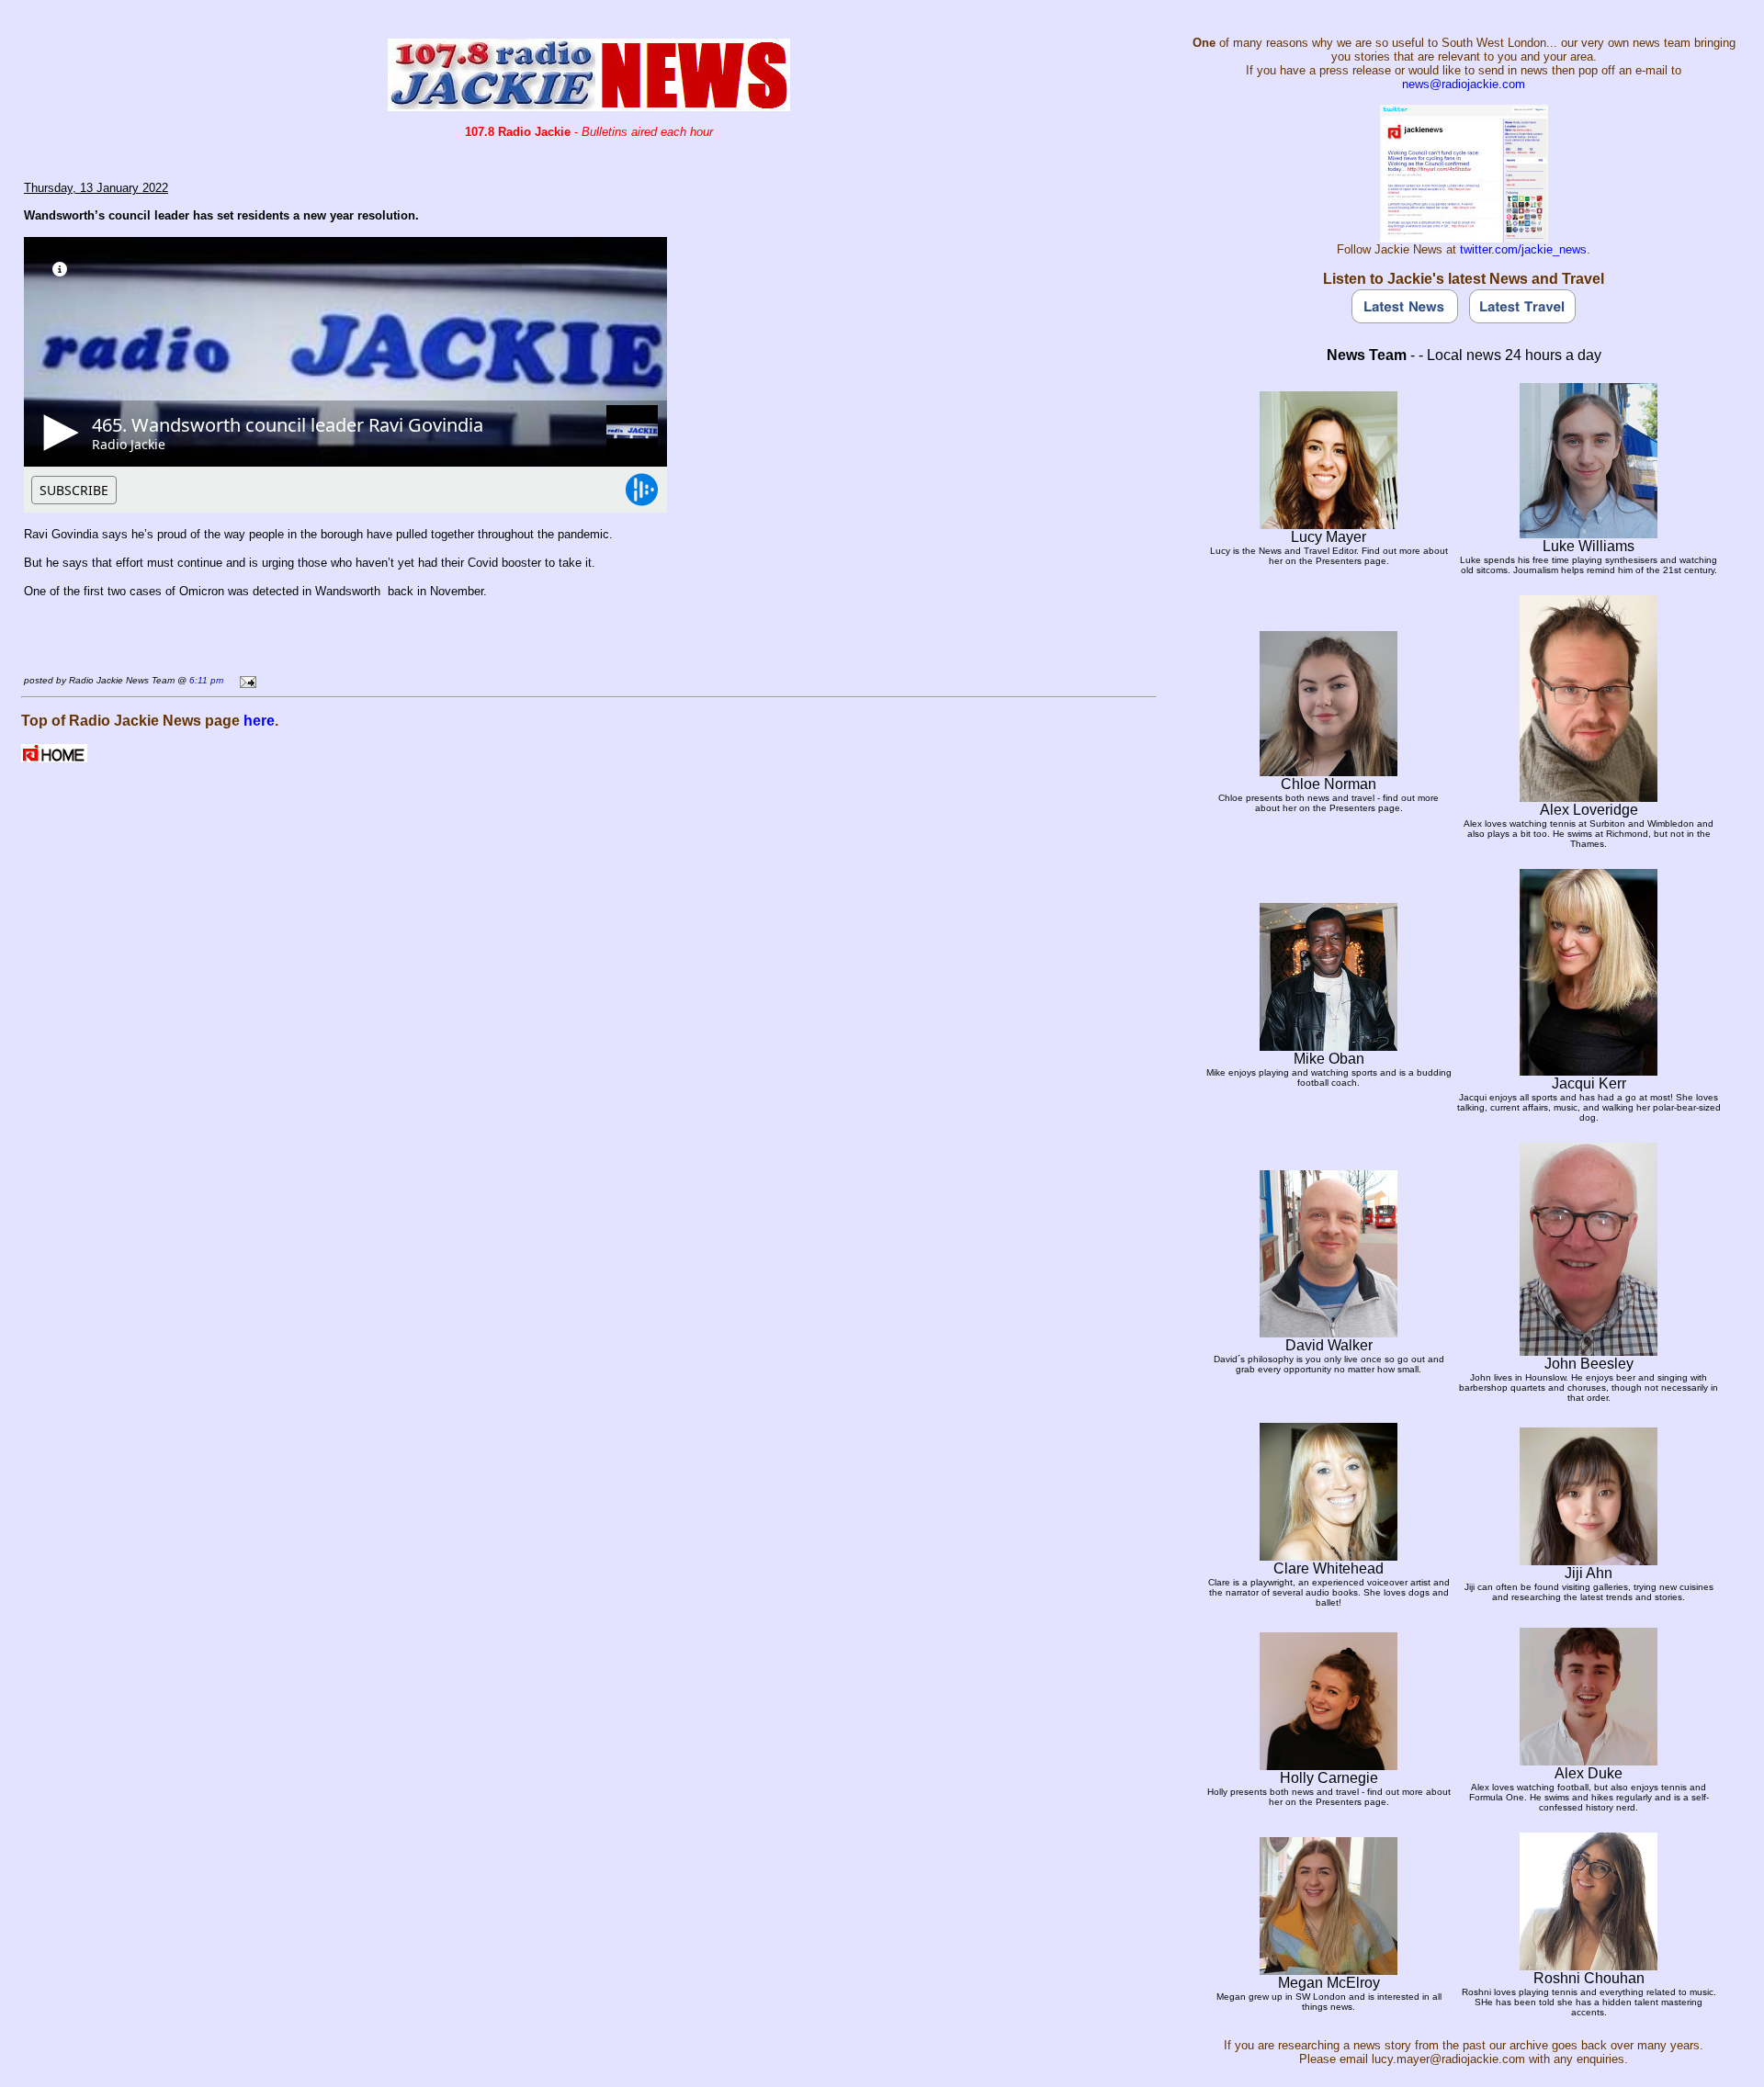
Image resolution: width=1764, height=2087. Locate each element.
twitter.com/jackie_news (1523, 249)
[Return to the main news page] (589, 106)
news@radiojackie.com (1464, 84)
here (259, 721)
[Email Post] (245, 679)
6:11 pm (206, 680)
